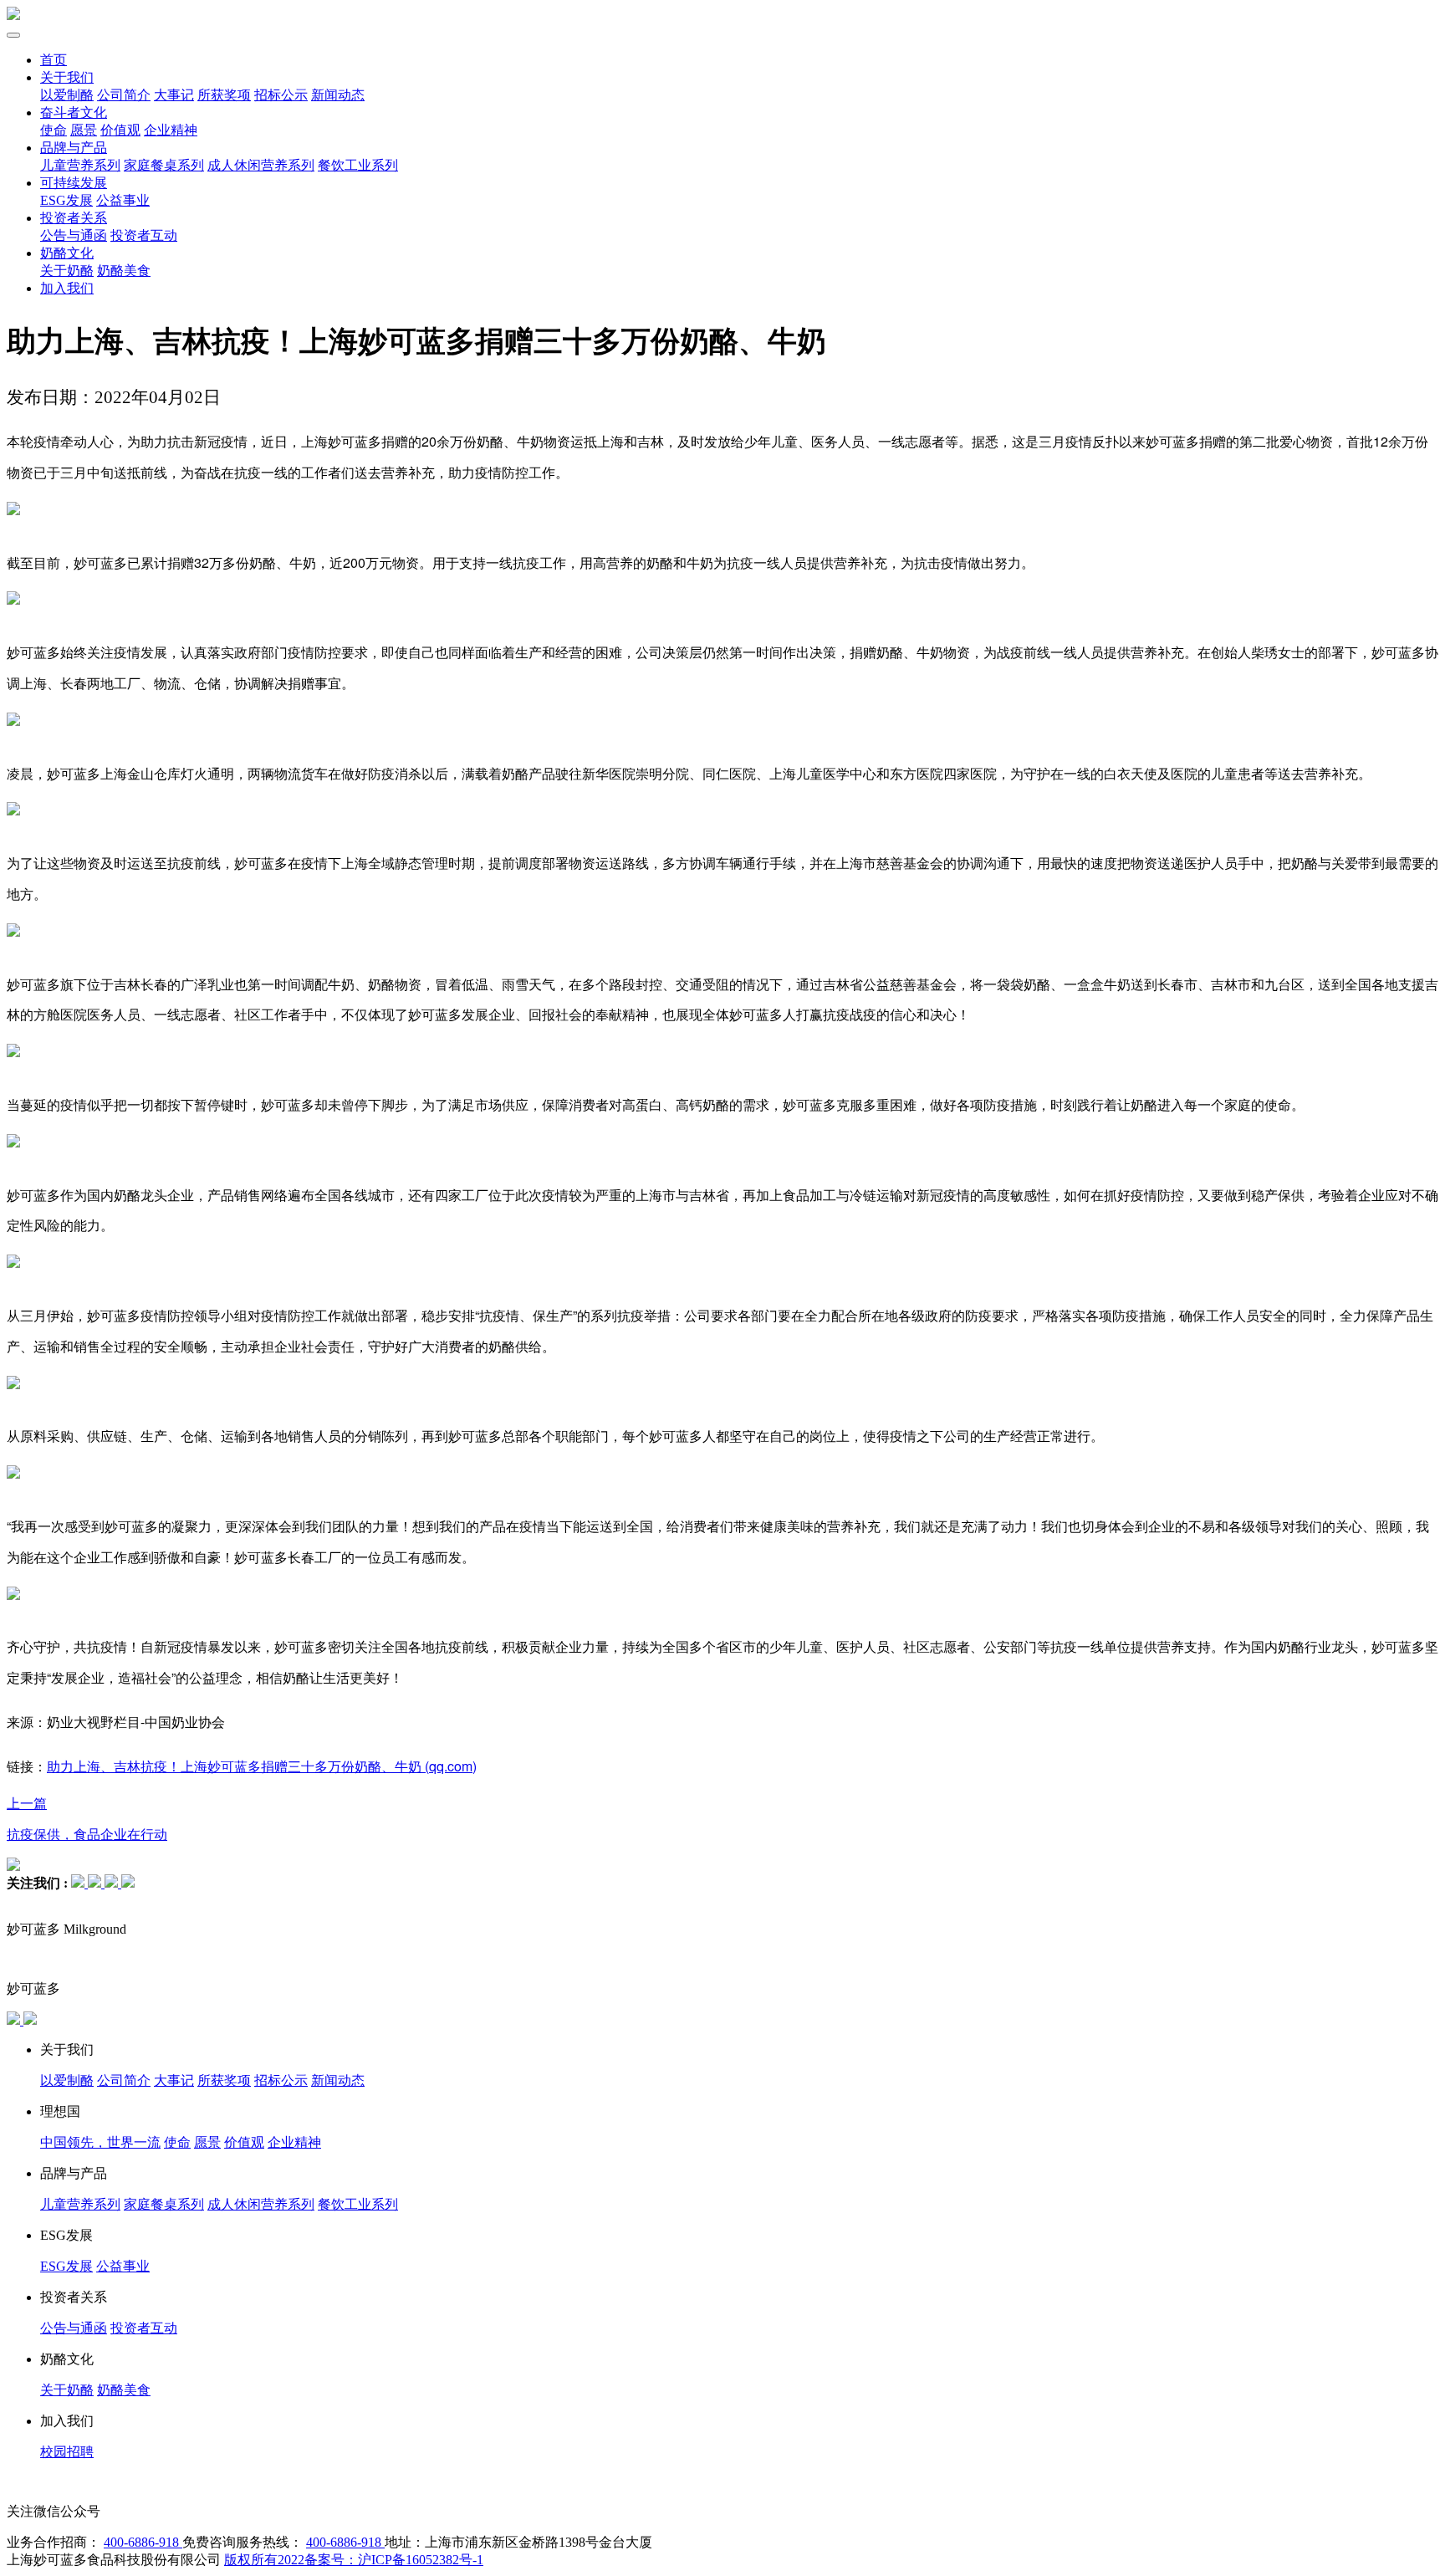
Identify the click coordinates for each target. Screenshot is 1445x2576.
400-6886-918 (143, 2542)
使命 (54, 130)
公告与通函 (74, 235)
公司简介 (124, 95)
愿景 (84, 130)
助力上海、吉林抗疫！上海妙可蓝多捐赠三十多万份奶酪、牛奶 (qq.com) (262, 1766)
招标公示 (281, 95)
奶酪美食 (124, 271)
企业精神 (171, 130)
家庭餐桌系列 (164, 165)
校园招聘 (67, 2452)
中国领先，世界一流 (100, 2142)
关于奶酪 (67, 271)
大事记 (174, 95)
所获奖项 (224, 95)
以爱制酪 (67, 95)
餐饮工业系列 (358, 165)
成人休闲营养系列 (261, 165)
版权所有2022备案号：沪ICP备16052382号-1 (354, 2560)
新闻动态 (338, 95)
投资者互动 (144, 235)
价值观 (120, 130)
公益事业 (123, 200)
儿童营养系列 (80, 165)
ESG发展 (66, 200)
